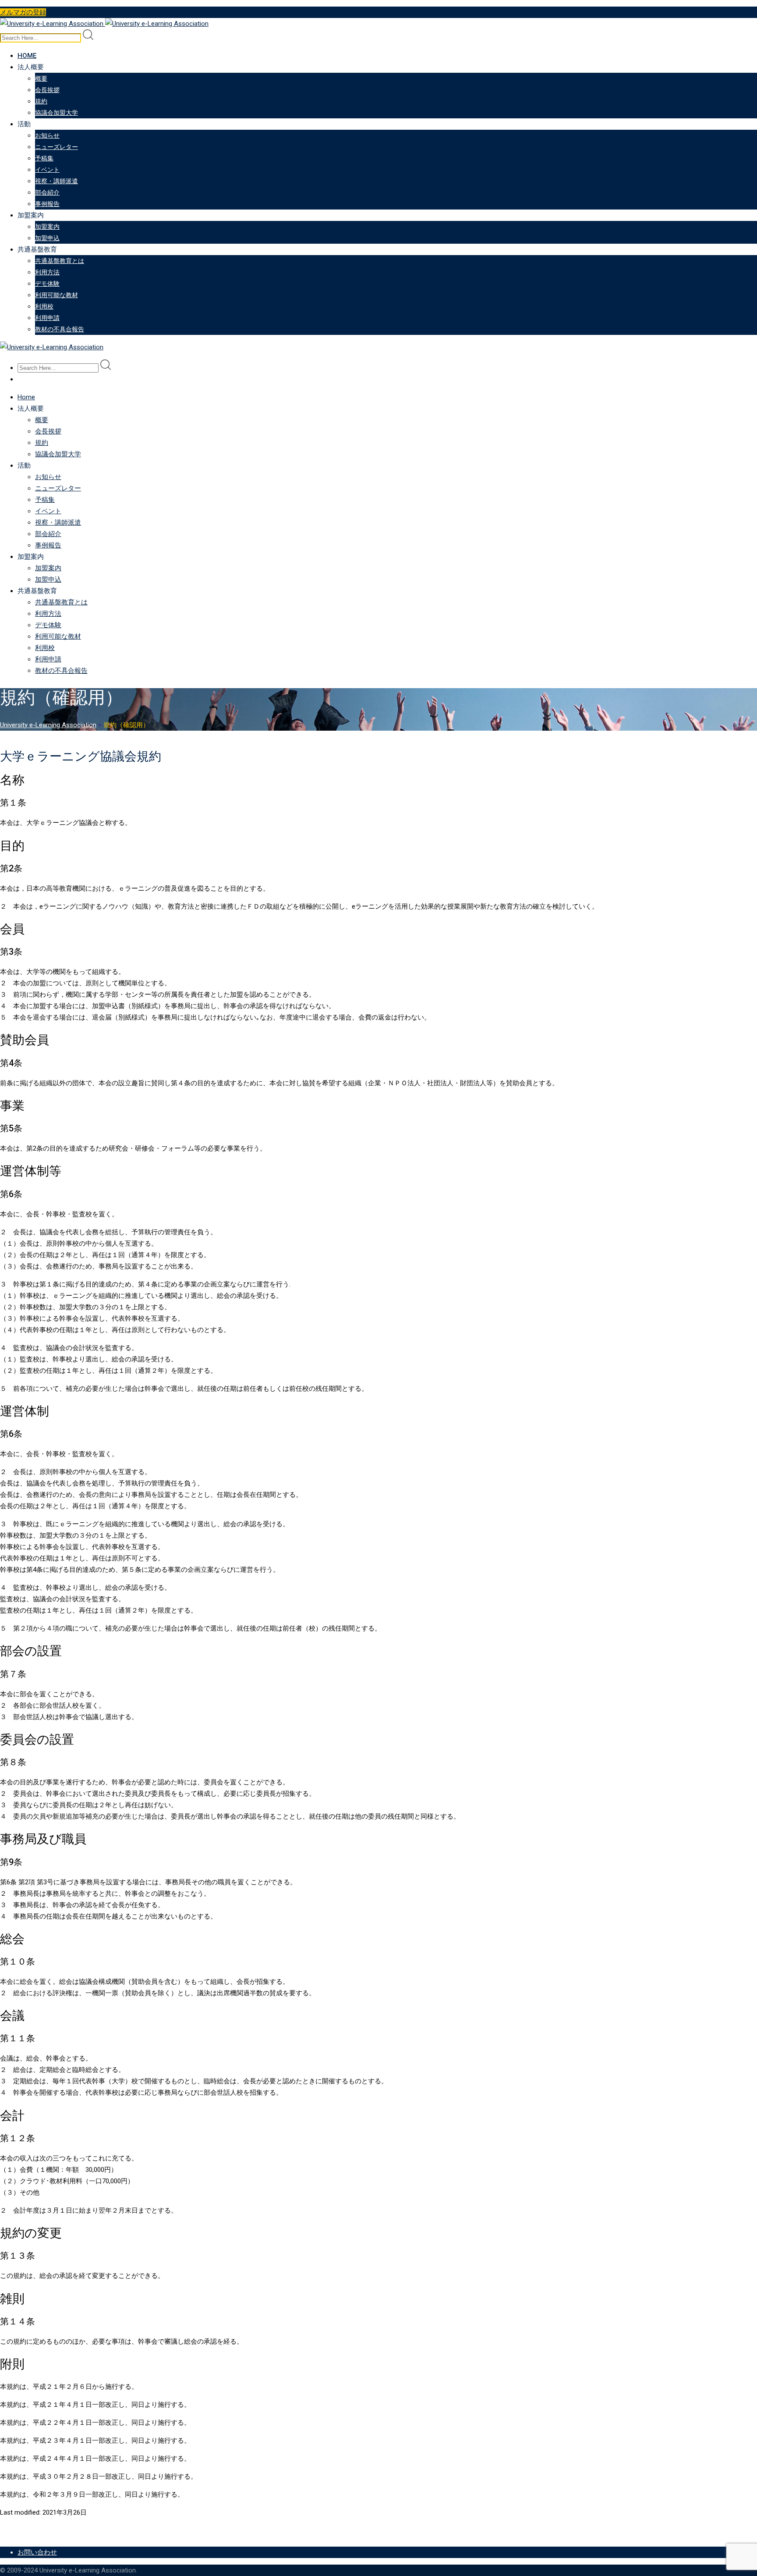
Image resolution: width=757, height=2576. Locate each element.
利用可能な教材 (57, 295)
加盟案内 (47, 227)
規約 (41, 101)
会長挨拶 (47, 90)
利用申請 (47, 318)
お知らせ (47, 135)
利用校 (44, 306)
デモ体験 (47, 284)
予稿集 (44, 158)
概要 (41, 78)
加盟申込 (47, 238)
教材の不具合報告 (60, 329)
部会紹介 (47, 192)
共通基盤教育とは (60, 261)
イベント (47, 170)
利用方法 (47, 272)
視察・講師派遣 (57, 181)
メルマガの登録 (23, 12)
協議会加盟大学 (57, 113)
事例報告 (47, 204)
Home (27, 56)
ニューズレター (57, 147)
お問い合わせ (37, 2552)
